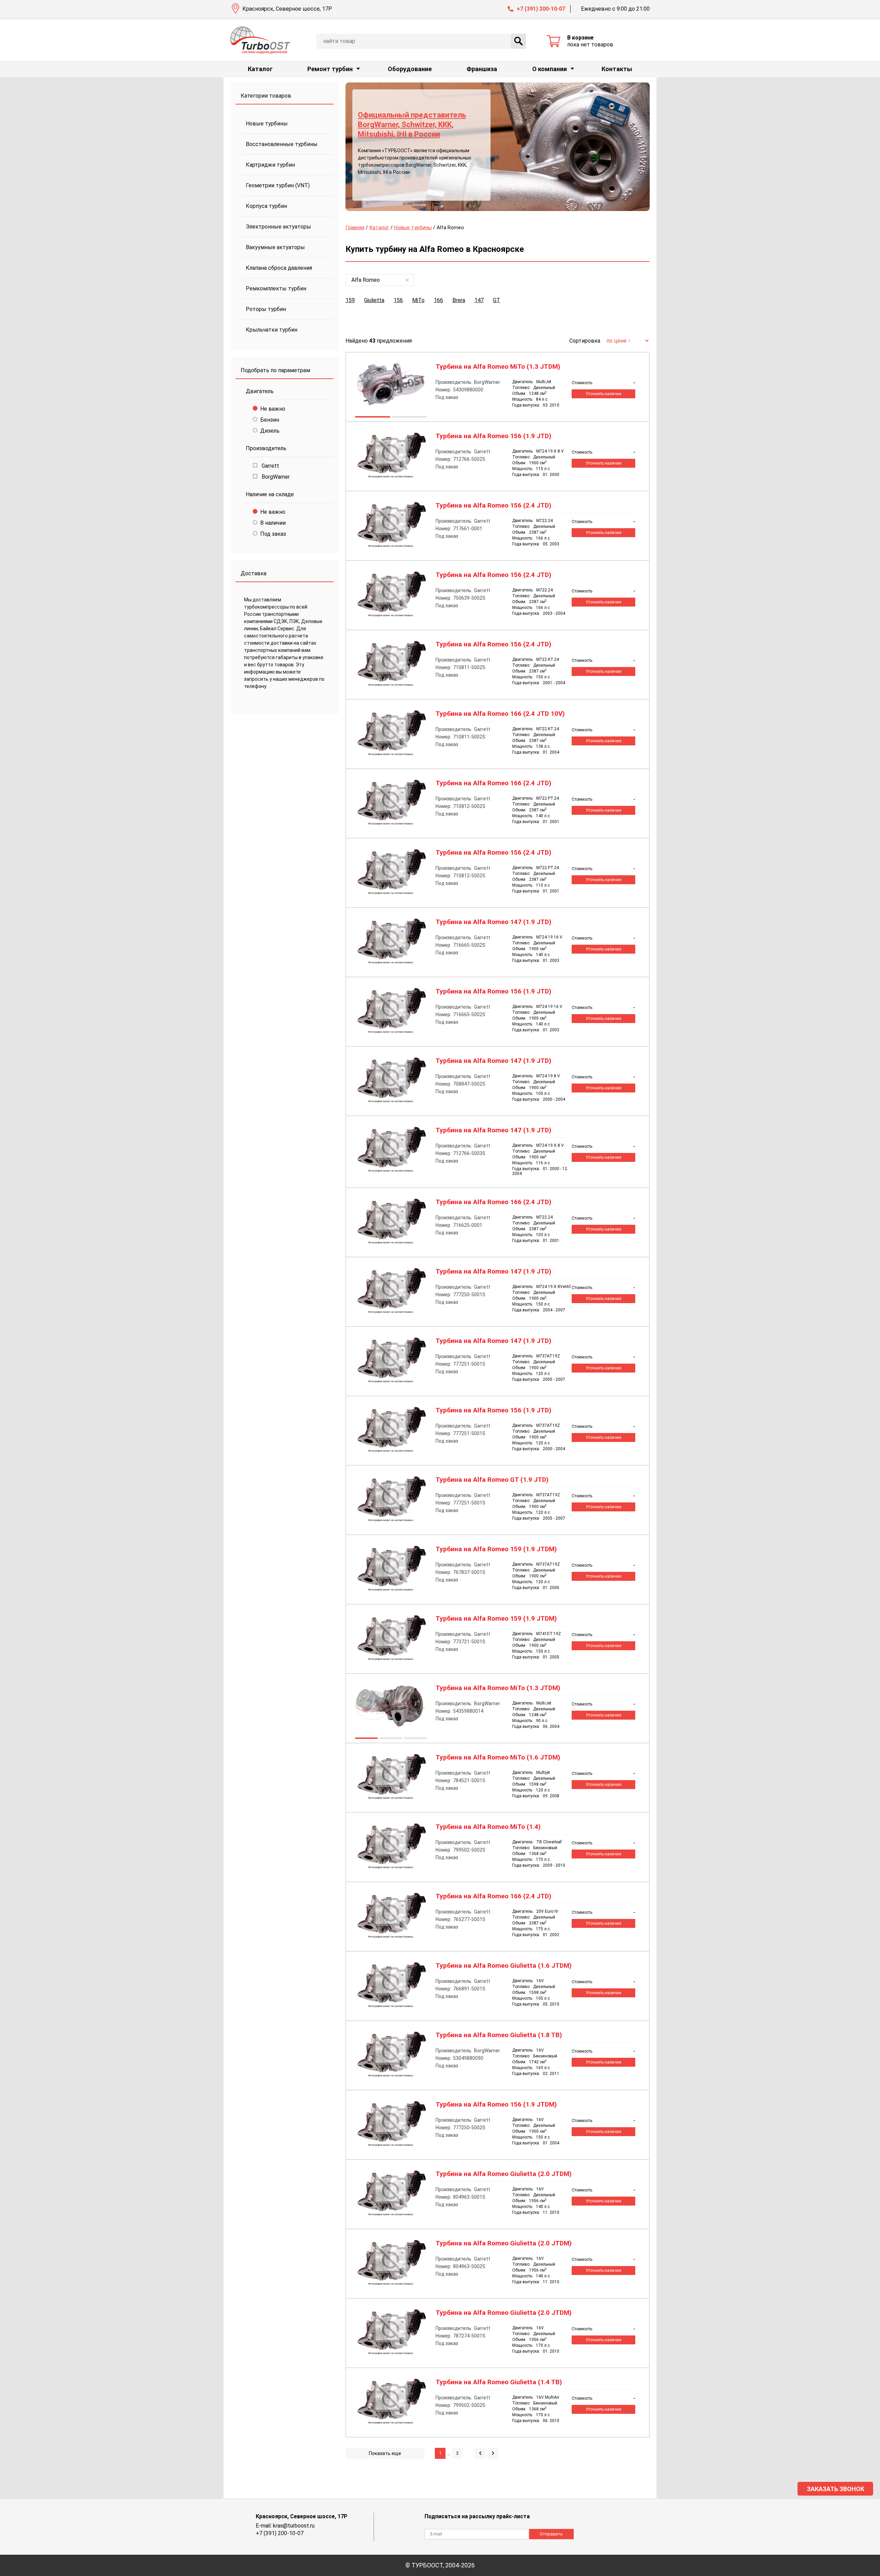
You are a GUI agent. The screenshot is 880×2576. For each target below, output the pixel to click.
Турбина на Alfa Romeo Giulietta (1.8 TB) (499, 2035)
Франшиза (482, 69)
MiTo (418, 300)
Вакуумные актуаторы (275, 247)
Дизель (270, 431)
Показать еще (385, 2453)
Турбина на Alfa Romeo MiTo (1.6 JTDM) (498, 1757)
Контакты (617, 69)
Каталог (260, 69)
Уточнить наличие (603, 394)
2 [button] (409, 418)
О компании (549, 69)
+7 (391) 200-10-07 (541, 9)
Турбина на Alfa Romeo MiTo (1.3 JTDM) (498, 367)
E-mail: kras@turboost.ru (285, 2526)
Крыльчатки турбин (272, 330)
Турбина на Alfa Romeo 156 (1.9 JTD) (493, 436)
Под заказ (273, 534)
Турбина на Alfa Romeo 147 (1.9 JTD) (493, 922)
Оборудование (410, 69)
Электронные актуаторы (278, 227)
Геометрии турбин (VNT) (278, 185)
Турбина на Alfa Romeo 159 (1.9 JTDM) (496, 1549)
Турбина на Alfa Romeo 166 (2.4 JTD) (493, 783)
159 (350, 300)
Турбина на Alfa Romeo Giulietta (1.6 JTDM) (504, 1966)
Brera (459, 300)
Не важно (273, 409)
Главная (355, 227)
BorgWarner (275, 477)
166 (438, 300)
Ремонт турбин (330, 69)
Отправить (551, 2534)
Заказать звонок (835, 2489)
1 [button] (372, 418)
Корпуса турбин (266, 206)
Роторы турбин (266, 309)
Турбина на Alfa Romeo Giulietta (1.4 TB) (499, 2382)
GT (497, 300)
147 (479, 300)
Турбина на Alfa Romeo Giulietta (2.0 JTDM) (504, 2174)
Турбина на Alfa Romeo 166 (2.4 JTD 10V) (500, 714)
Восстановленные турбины (282, 144)
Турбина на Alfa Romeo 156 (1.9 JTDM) (496, 2105)
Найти (518, 41)
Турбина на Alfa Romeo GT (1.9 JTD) (492, 1480)
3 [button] (415, 1739)
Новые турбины (267, 124)
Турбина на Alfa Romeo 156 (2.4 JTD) (493, 506)
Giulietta (374, 300)
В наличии (273, 523)
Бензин (270, 420)
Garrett (270, 466)
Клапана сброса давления (279, 268)
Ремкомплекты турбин (276, 288)
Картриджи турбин (270, 165)
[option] (498, 147)
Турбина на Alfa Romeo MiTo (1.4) (488, 1827)
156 (398, 300)
